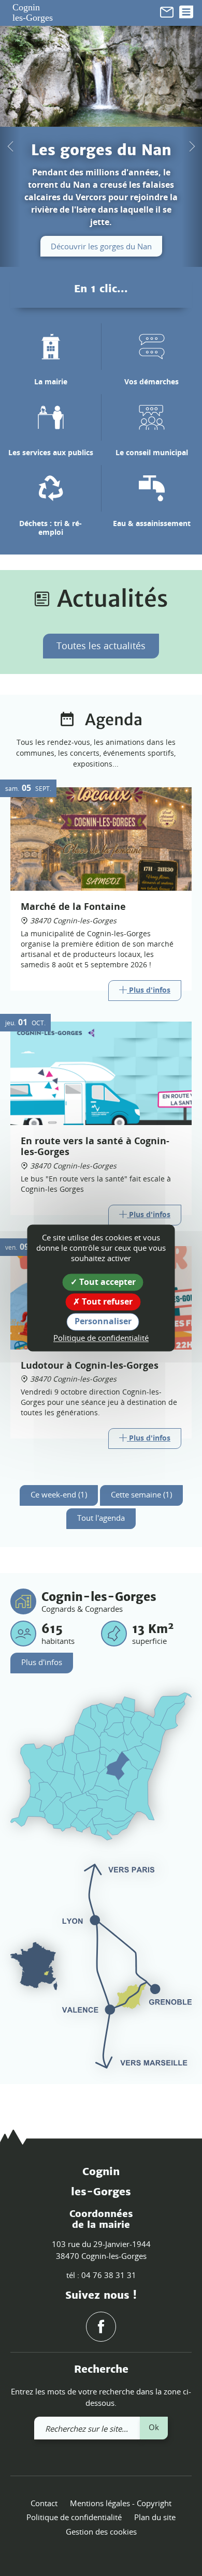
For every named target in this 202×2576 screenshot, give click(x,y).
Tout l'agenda (101, 1518)
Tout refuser (106, 1302)
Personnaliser (103, 1322)
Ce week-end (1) (59, 1494)
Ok (154, 2427)
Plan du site (155, 2517)
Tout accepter (106, 1282)
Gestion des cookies (101, 2532)
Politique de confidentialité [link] (101, 1338)
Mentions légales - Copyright (121, 2503)
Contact (44, 2503)
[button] (10, 146)
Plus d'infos (42, 1662)
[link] (167, 11)
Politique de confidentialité (74, 2517)
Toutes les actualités (101, 646)
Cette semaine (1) (141, 1494)
